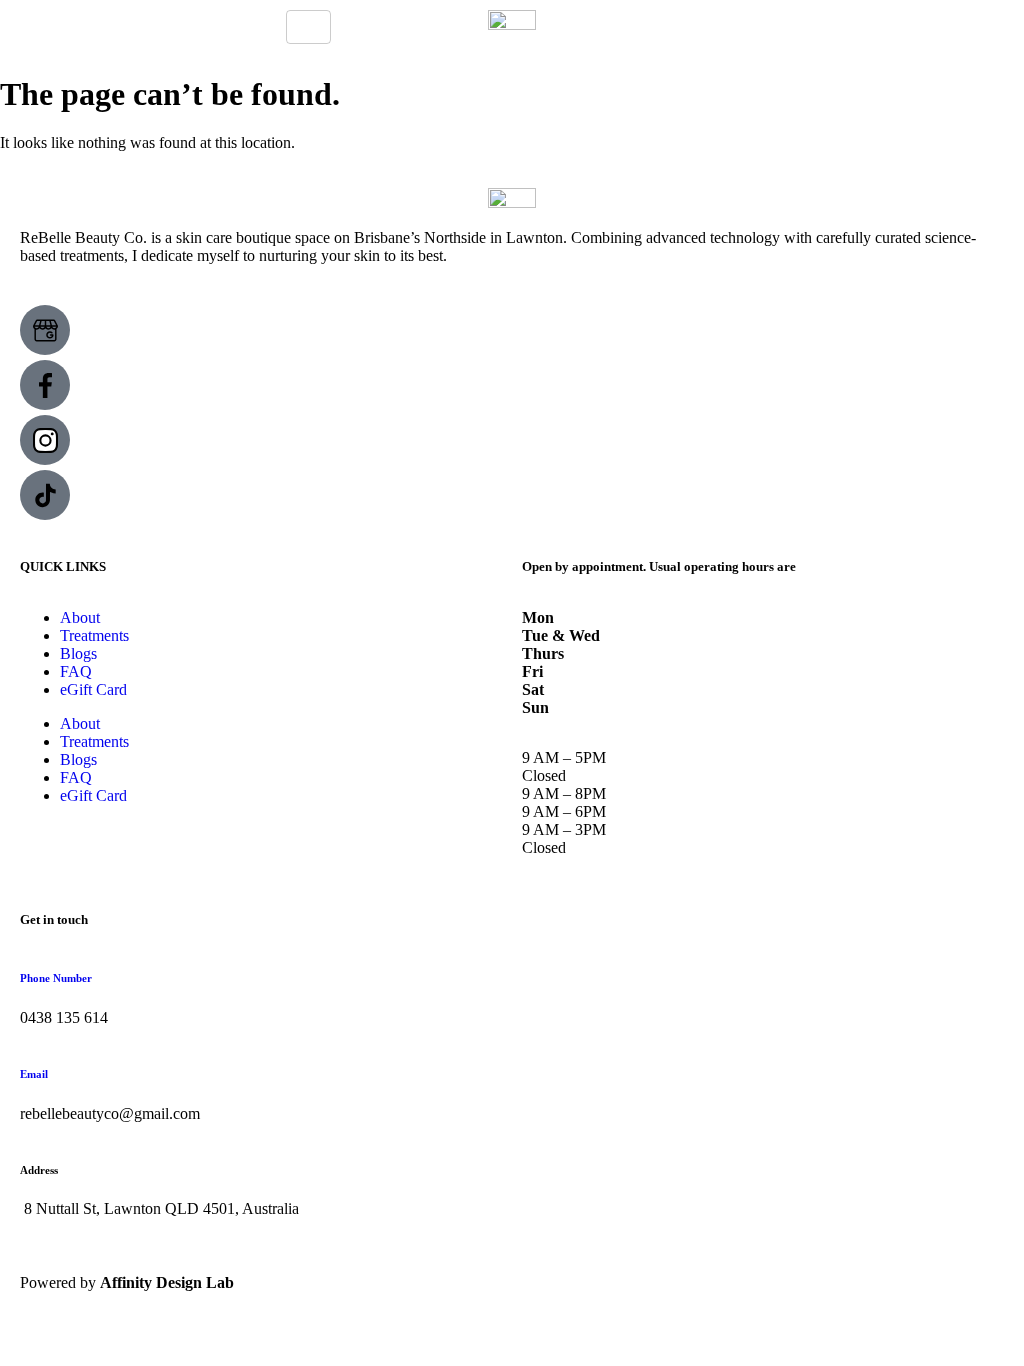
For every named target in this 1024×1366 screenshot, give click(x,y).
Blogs (78, 653)
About (80, 617)
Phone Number (56, 978)
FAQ (76, 671)
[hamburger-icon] (308, 27)
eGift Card (93, 689)
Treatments (94, 635)
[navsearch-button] (701, 20)
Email (34, 1074)
